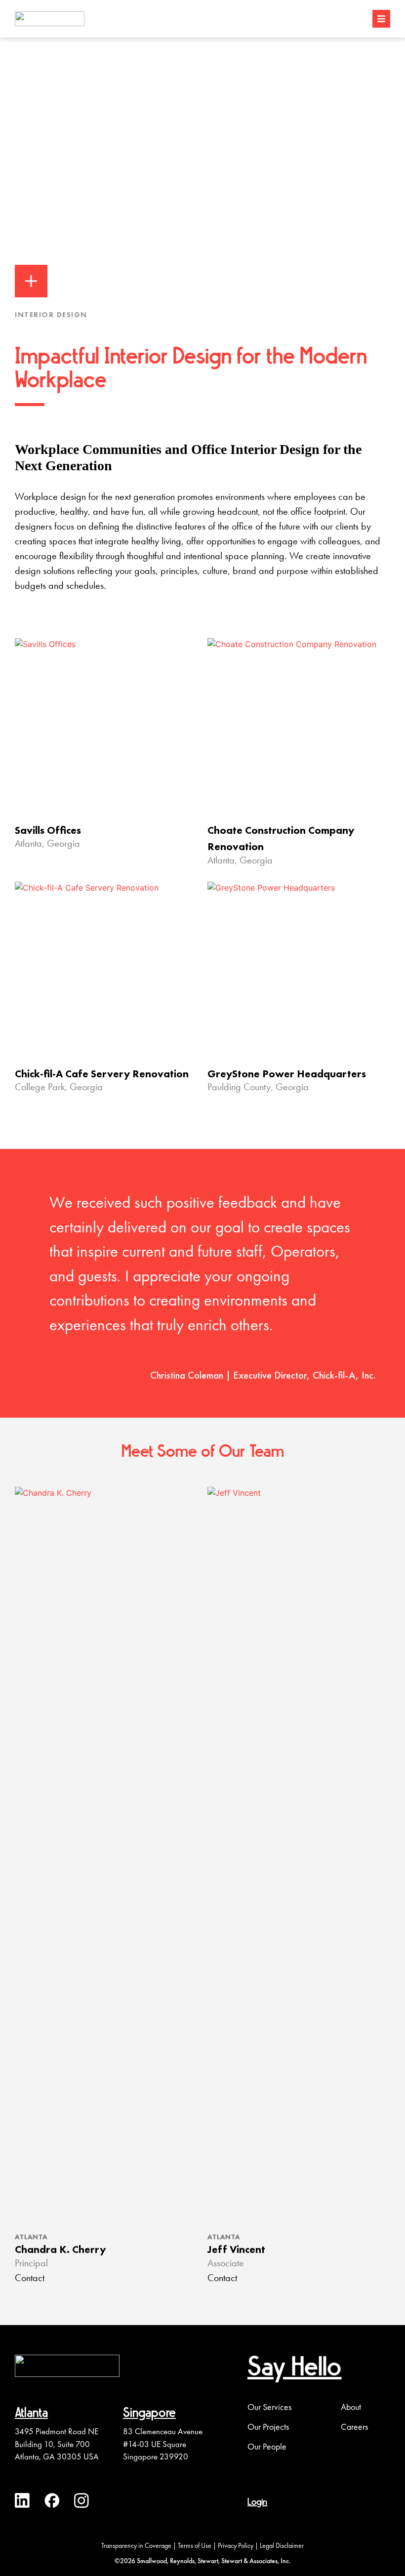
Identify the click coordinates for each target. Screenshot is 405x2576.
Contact (30, 2279)
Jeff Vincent (236, 2249)
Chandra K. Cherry (60, 2249)
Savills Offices (48, 830)
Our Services (269, 2407)
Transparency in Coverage (136, 2545)
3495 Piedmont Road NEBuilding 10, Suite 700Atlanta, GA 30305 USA (57, 2444)
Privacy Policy (236, 2545)
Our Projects (268, 2427)
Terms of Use (195, 2545)
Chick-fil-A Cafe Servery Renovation (102, 1074)
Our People (267, 2447)
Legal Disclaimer (282, 2545)
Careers (354, 2427)
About (351, 2407)
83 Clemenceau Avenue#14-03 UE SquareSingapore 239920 (163, 2444)
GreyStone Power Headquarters (287, 1074)
